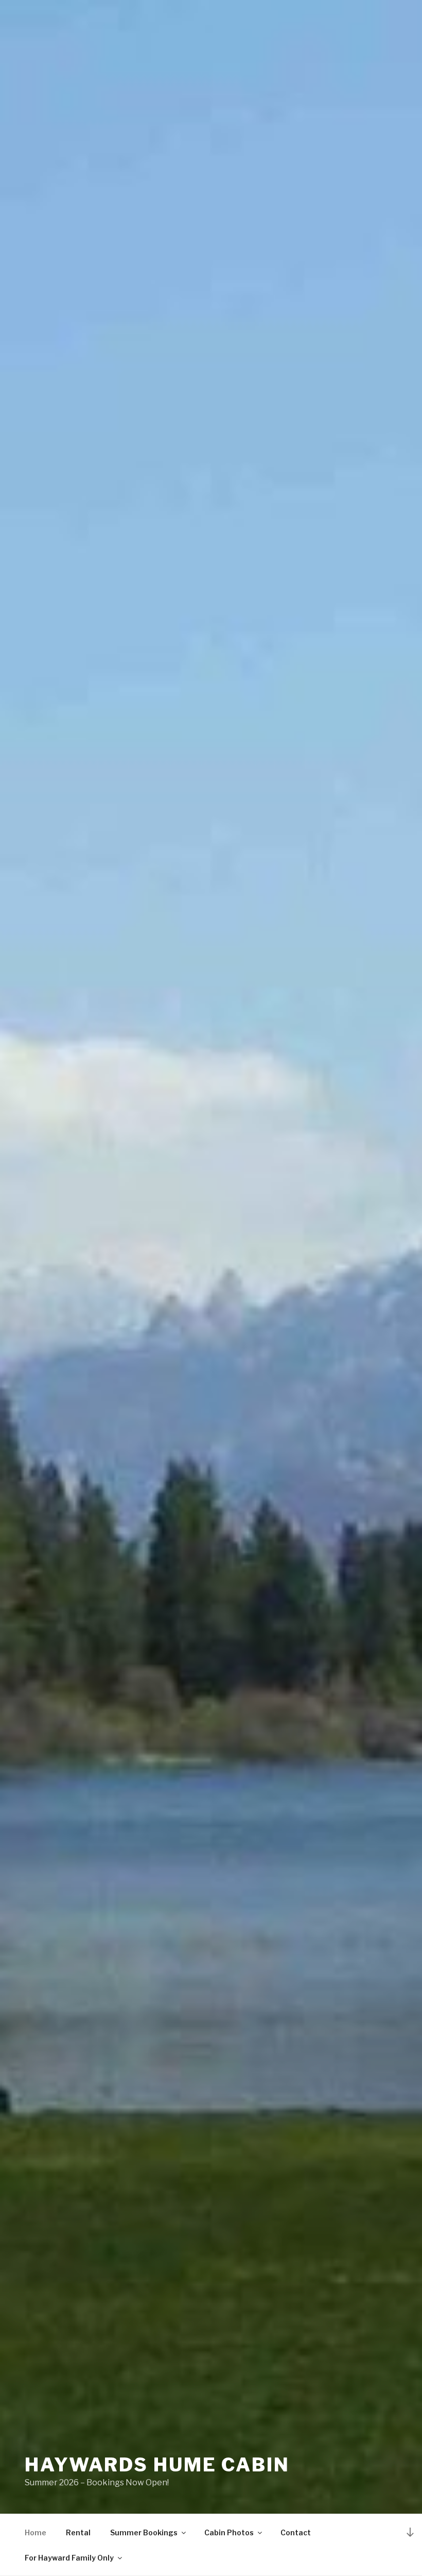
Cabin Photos (229, 2532)
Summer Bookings (144, 2532)
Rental (78, 2532)
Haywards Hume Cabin (157, 2465)
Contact (296, 2532)
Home (36, 2532)
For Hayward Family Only (69, 2558)
